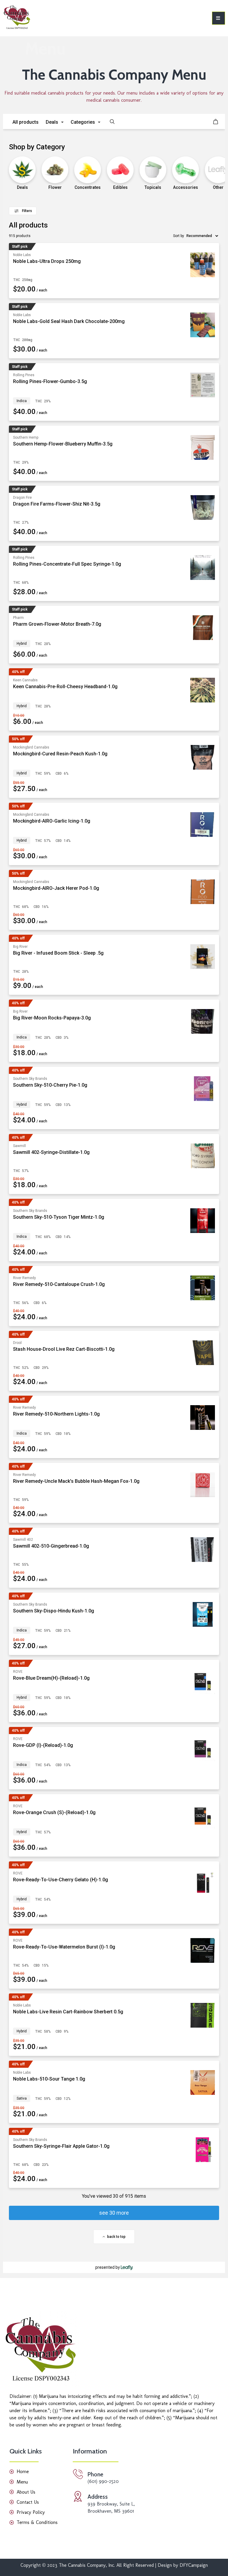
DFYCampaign (193, 2565)
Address (98, 2497)
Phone (95, 2474)
